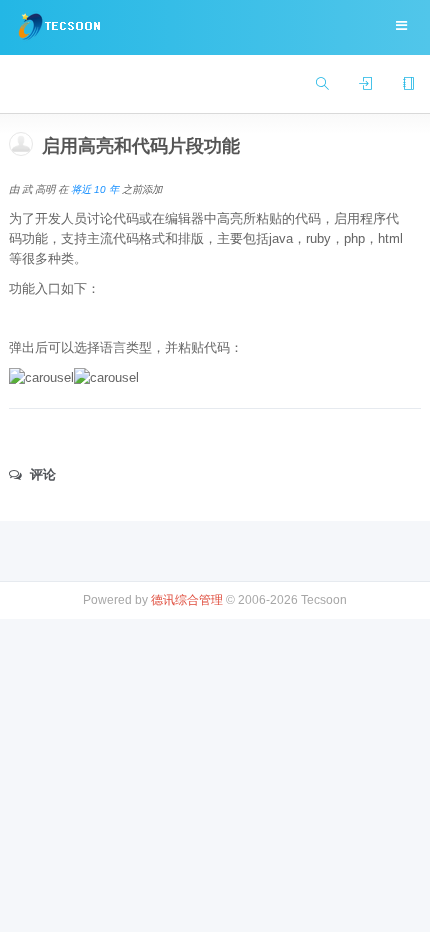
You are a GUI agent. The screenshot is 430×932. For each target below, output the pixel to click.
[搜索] (322, 84)
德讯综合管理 (187, 599)
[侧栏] (408, 84)
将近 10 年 (95, 189)
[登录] (365, 84)
